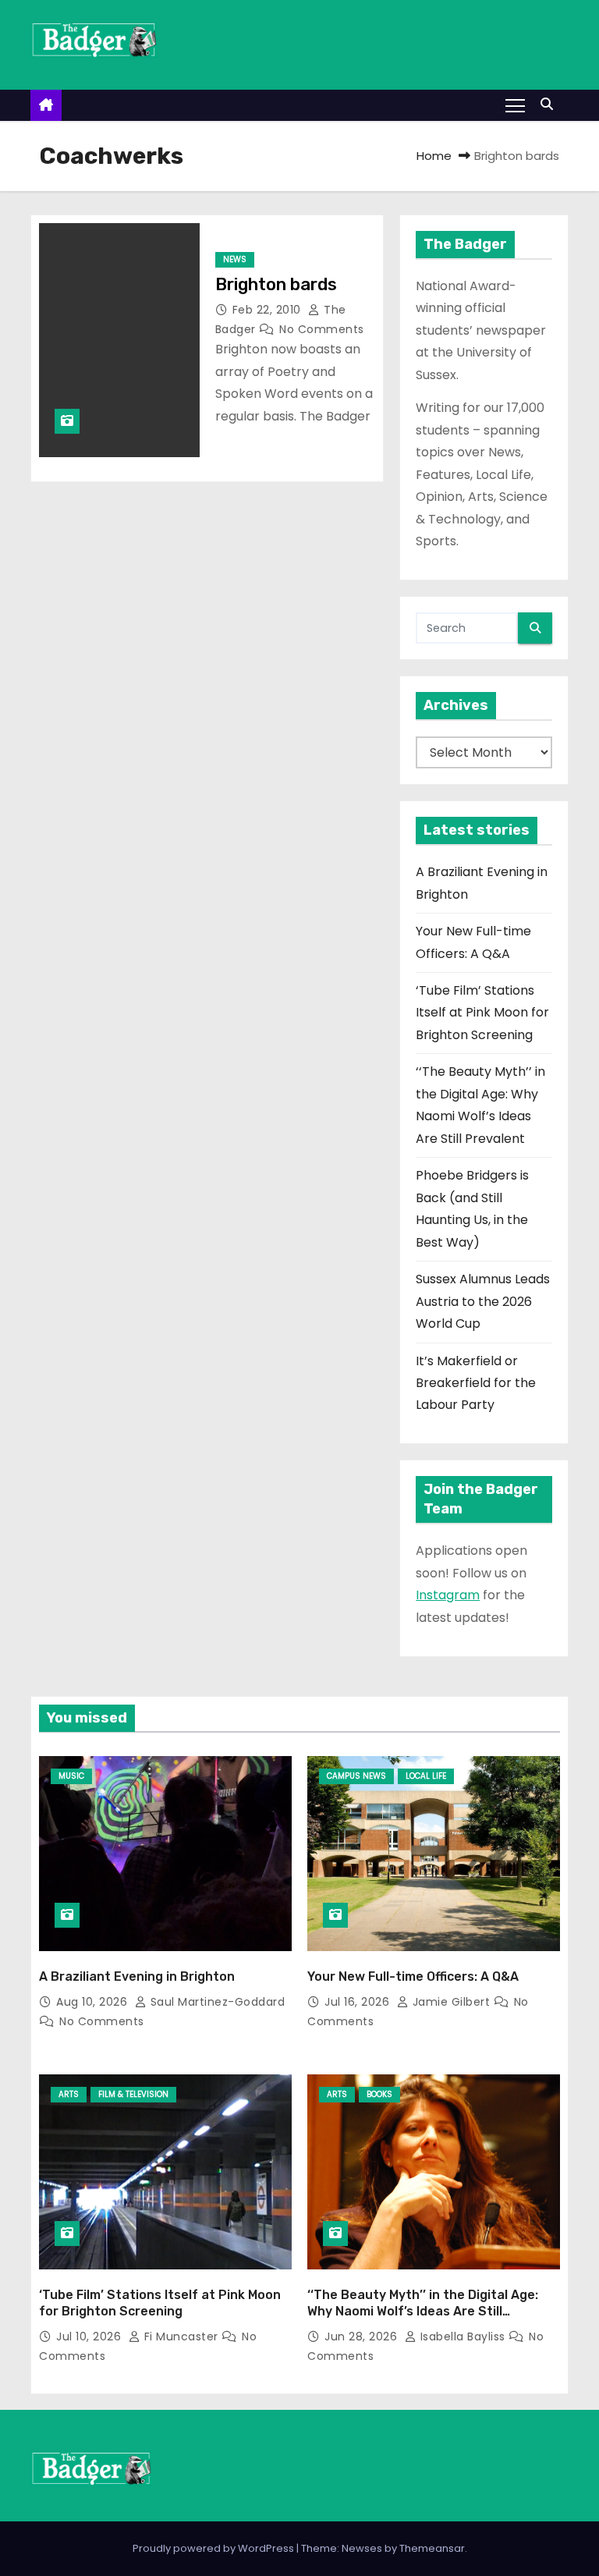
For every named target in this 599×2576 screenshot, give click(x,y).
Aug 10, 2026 (94, 2002)
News (235, 259)
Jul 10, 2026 (90, 2336)
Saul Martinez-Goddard (216, 2002)
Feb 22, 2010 (269, 310)
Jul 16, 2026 (359, 2002)
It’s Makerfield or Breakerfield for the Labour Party (476, 1383)
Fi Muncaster (181, 2336)
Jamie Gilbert (451, 2002)
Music (71, 1776)
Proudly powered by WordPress (214, 2548)
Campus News (356, 1776)
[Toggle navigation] (515, 105)
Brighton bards (276, 284)
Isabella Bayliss (463, 2336)
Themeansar (432, 2548)
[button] (551, 104)
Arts (69, 2094)
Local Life (426, 1776)
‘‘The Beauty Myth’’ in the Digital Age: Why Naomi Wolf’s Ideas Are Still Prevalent (423, 2312)
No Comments (322, 329)
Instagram (448, 1595)
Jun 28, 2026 (363, 2336)
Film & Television (133, 2094)
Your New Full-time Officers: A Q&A (413, 1976)
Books (379, 2094)
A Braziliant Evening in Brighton (137, 1976)
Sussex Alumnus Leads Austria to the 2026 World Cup (483, 1301)
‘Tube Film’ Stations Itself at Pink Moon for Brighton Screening (482, 1013)
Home (434, 156)
